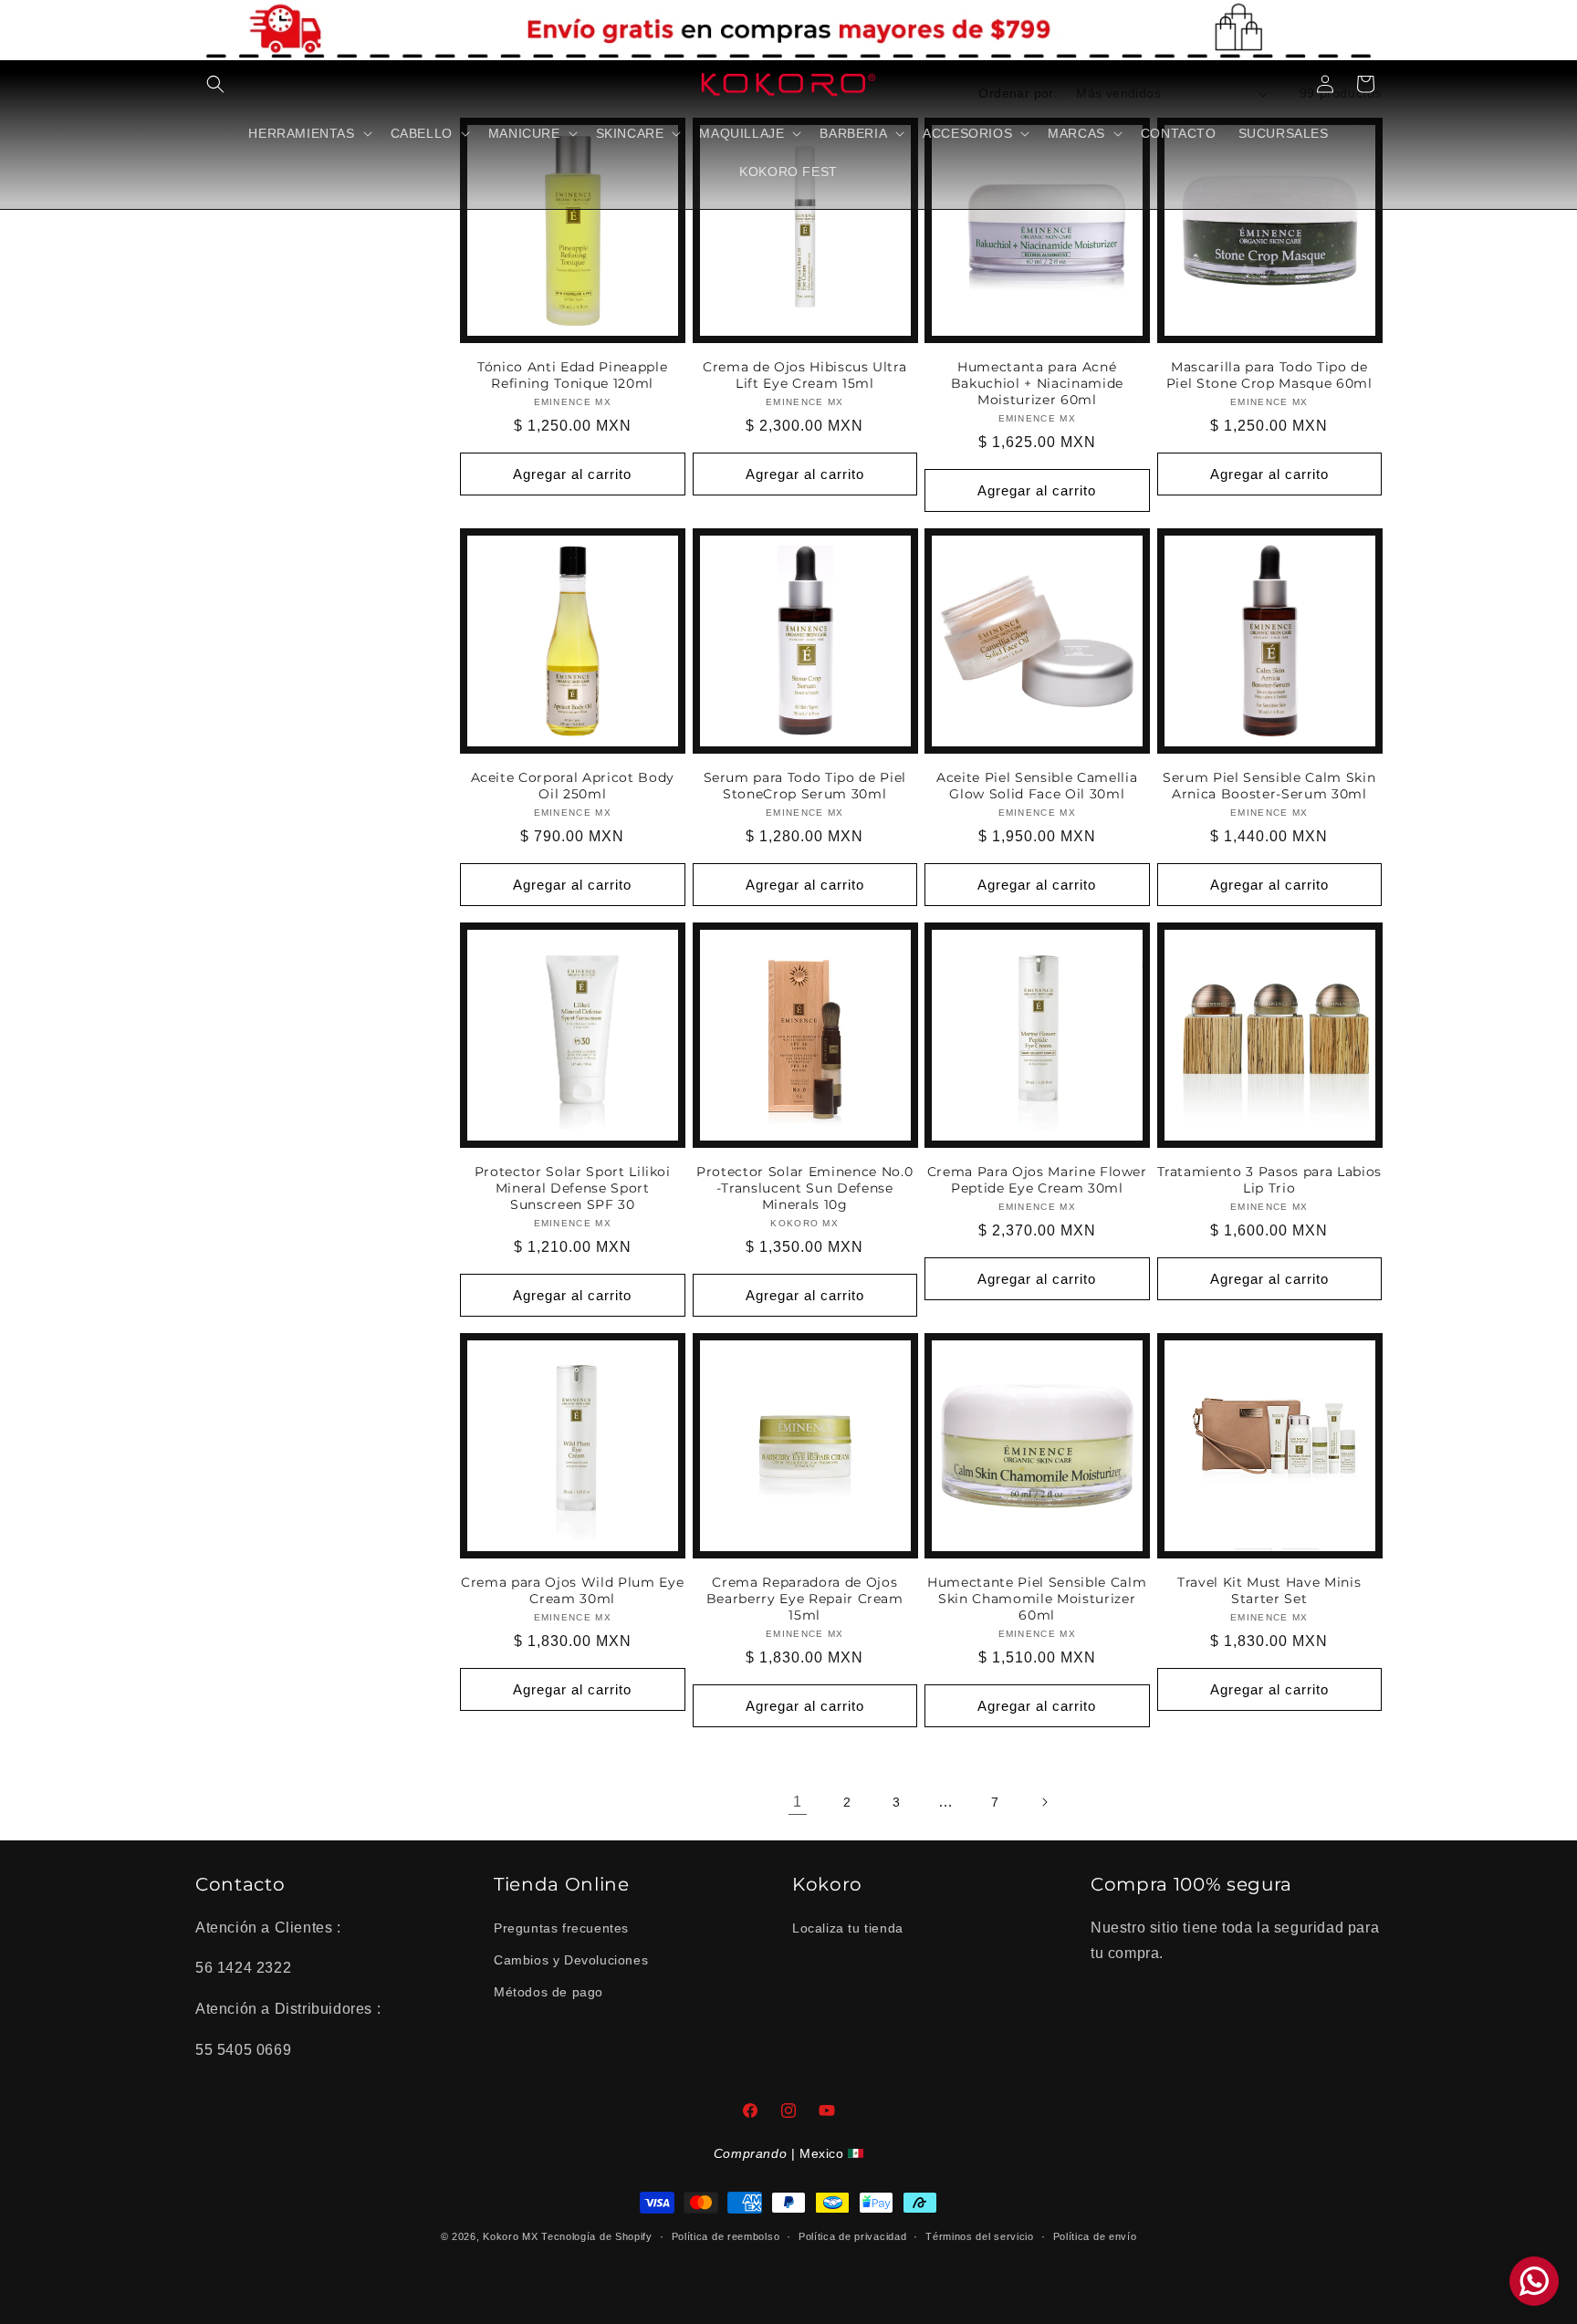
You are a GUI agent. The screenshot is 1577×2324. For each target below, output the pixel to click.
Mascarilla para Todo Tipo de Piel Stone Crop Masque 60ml (1269, 375)
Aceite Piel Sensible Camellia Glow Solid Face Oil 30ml (1037, 786)
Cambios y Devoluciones (571, 1960)
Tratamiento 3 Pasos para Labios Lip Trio (1269, 1180)
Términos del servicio (980, 2236)
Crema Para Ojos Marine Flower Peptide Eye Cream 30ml (1037, 1180)
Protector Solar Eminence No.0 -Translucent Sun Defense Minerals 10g (804, 1188)
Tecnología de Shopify (597, 2236)
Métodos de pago (548, 1992)
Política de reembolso (726, 2236)
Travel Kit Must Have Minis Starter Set (1269, 1590)
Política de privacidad (852, 2236)
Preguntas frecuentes (561, 1928)
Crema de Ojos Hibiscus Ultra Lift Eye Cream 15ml (804, 375)
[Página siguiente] (1044, 1802)
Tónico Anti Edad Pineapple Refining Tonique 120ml (572, 375)
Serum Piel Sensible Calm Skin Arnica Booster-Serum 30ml (1269, 786)
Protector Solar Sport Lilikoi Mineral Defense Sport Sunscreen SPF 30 (573, 1188)
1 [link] (798, 1802)
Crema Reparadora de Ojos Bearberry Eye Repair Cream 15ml (805, 1599)
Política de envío (1095, 2236)
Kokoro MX (510, 2236)
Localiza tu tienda (848, 1928)
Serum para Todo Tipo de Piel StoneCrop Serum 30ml (805, 786)
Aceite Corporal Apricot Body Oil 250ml (573, 786)
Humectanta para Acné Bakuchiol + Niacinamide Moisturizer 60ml (1037, 383)
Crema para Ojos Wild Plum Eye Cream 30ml (572, 1590)
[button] (215, 84)
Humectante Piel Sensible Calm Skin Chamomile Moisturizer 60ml (1037, 1599)
